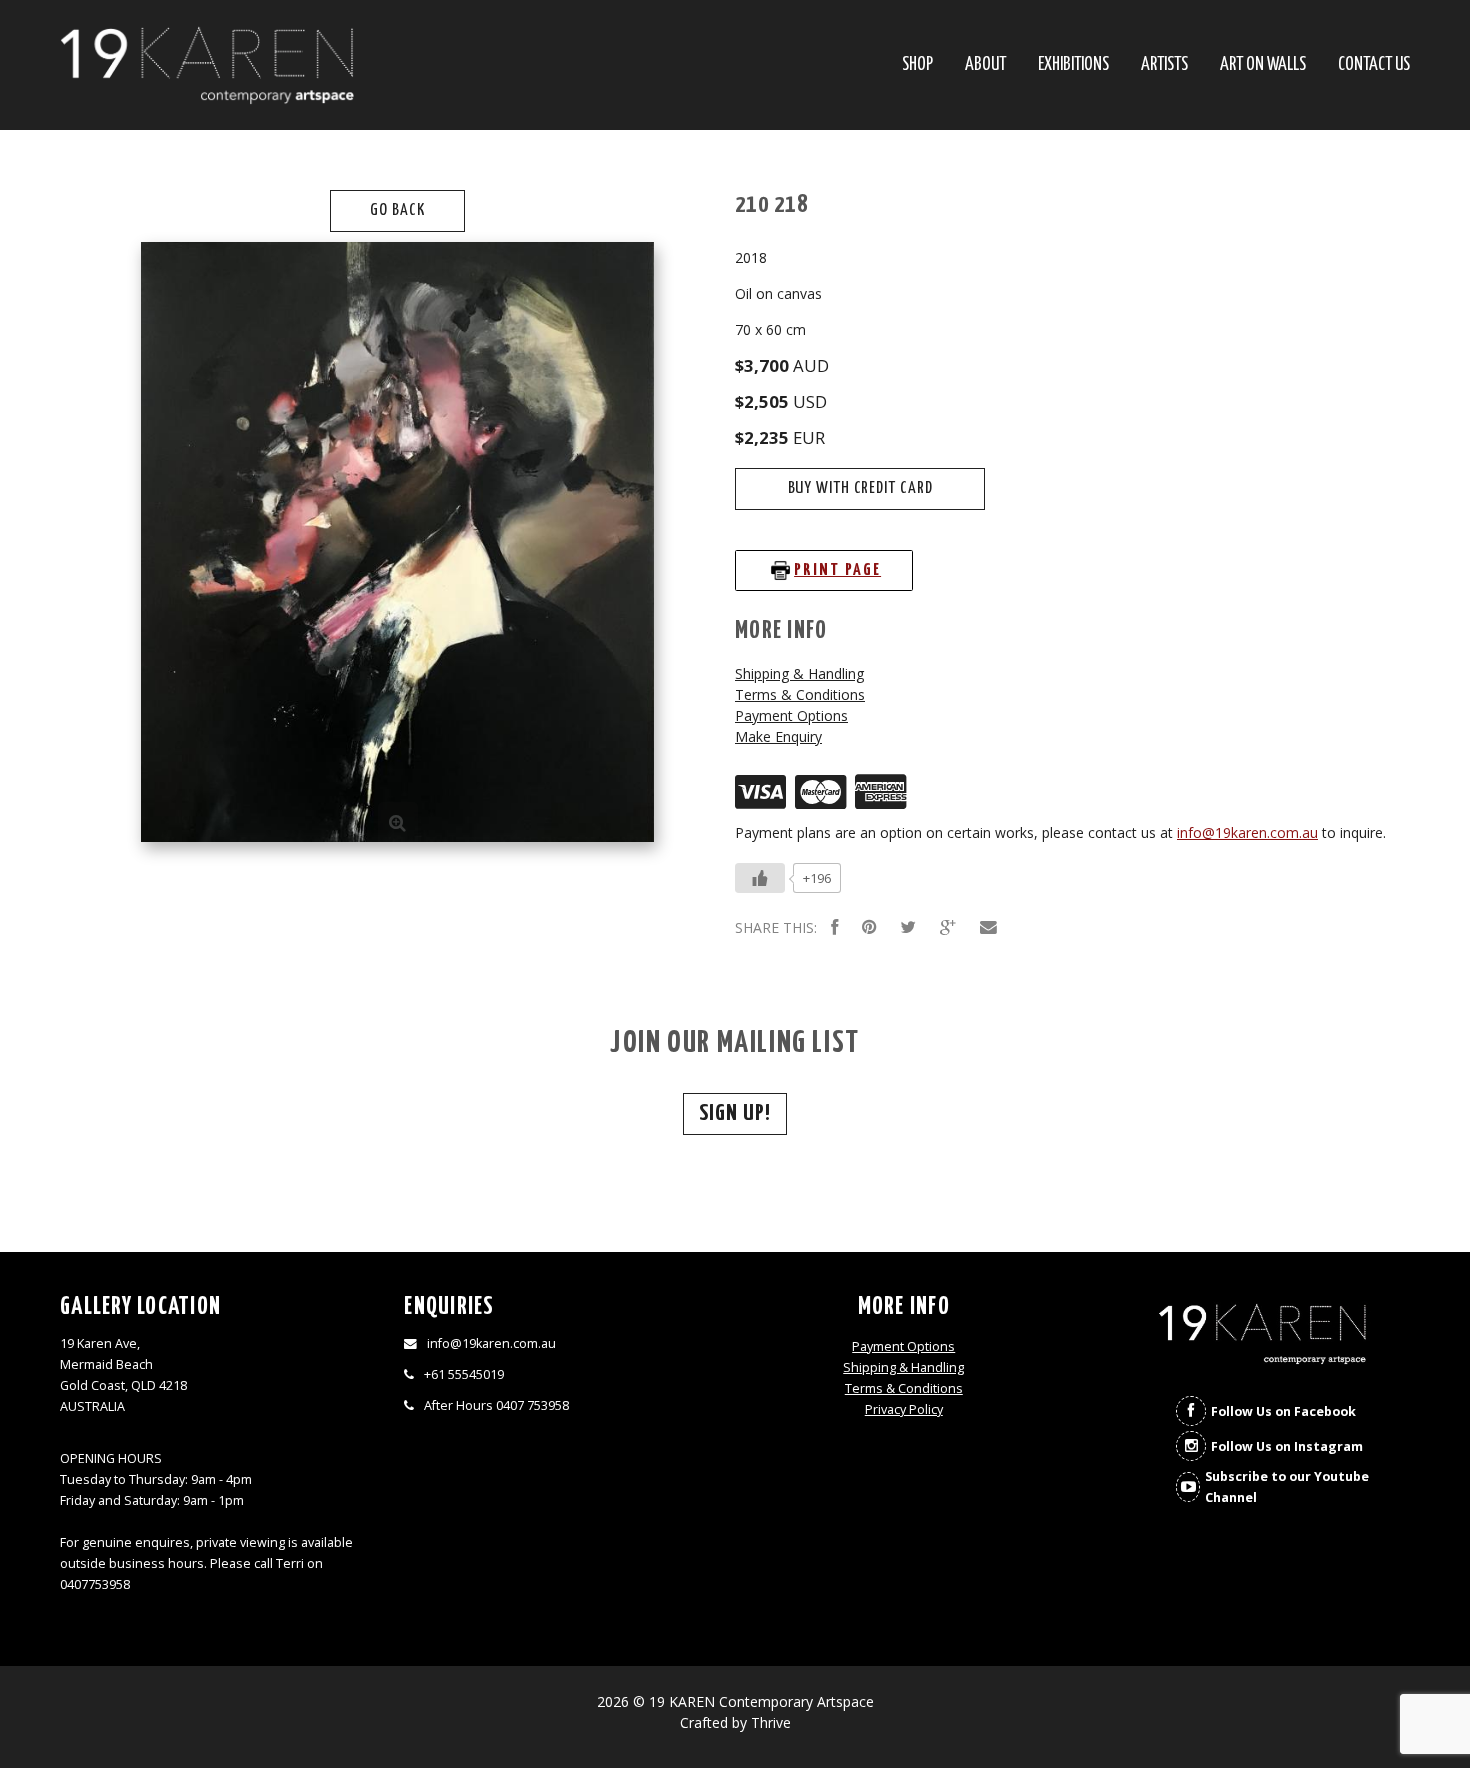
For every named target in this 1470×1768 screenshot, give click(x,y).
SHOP (917, 65)
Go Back (397, 210)
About (985, 65)
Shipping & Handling (799, 673)
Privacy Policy (904, 1409)
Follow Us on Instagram (1287, 1446)
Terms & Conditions (800, 694)
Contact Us (1374, 65)
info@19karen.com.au (1247, 832)
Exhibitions (1073, 65)
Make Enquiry (778, 736)
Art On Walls (1263, 65)
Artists (1164, 65)
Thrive (771, 1722)
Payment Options (791, 715)
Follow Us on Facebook (1283, 1411)
